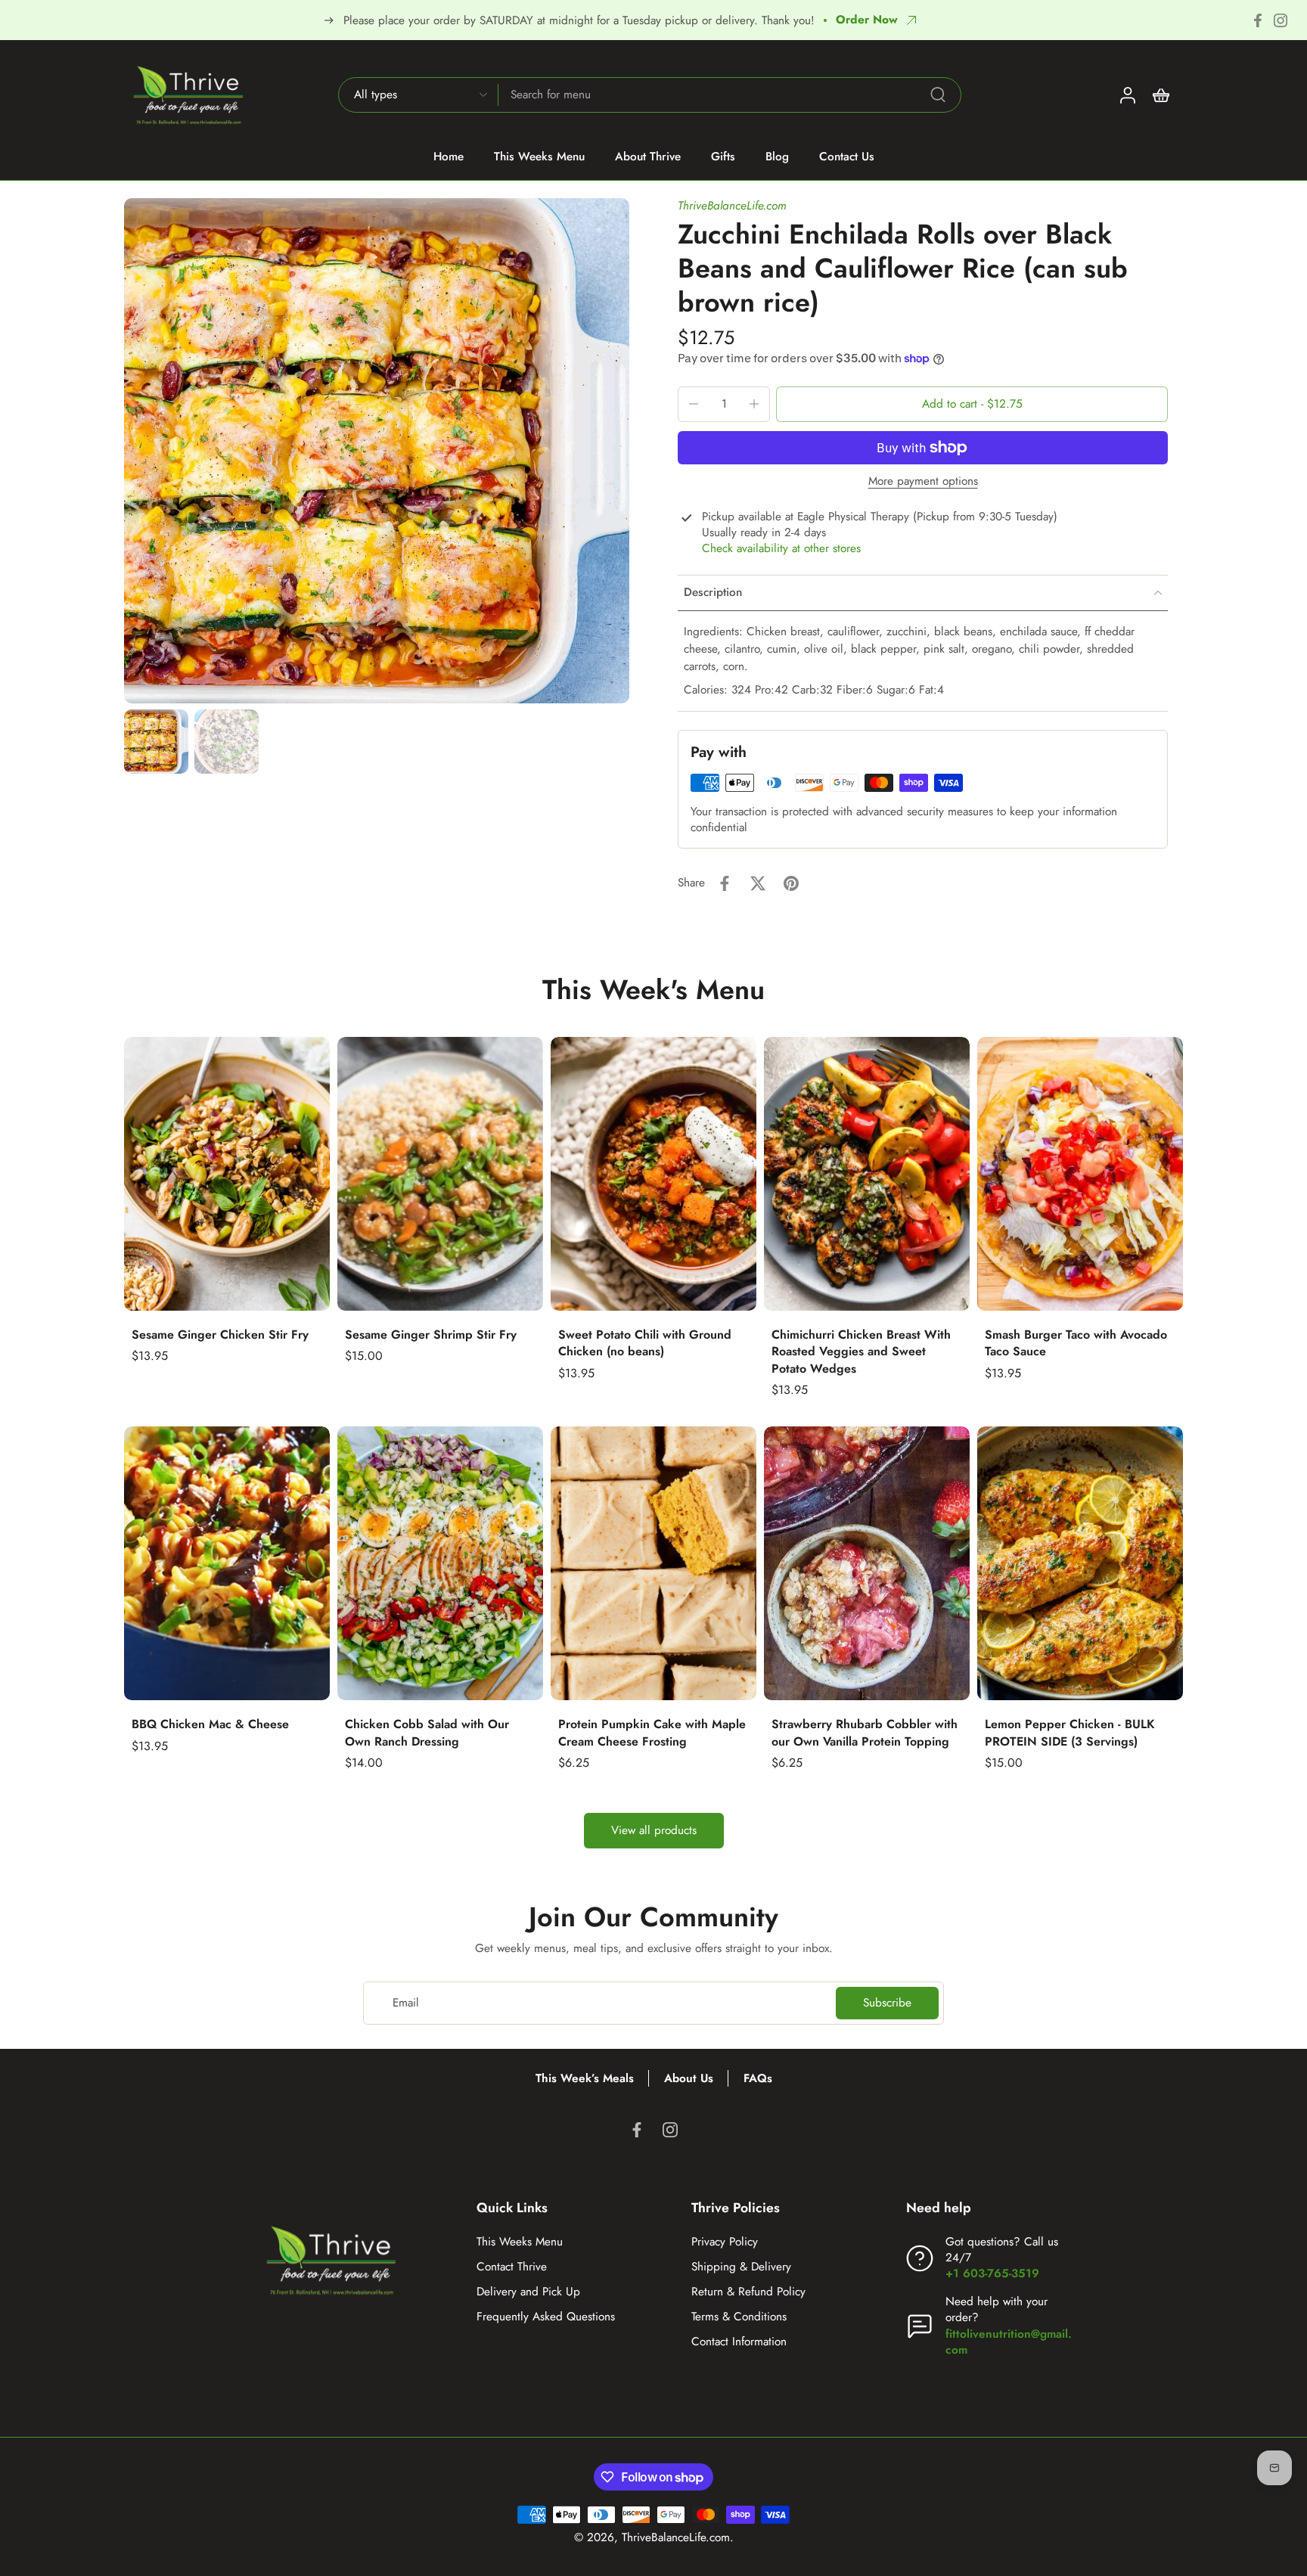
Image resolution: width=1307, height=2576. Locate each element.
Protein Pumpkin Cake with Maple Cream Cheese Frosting (652, 1733)
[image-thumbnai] (156, 742)
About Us (689, 2078)
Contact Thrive (512, 2267)
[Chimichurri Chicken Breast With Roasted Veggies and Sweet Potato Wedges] (867, 1174)
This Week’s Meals (585, 2078)
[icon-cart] (1160, 95)
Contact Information (739, 2342)
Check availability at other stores (781, 549)
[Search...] (938, 95)
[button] (972, 404)
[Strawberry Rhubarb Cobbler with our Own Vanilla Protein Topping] (867, 1563)
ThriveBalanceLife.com (732, 206)
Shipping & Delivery (741, 2267)
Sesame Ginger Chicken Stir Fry (220, 1335)
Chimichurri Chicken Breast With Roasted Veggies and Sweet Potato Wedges (861, 1352)
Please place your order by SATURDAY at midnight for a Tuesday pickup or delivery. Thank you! (579, 20)
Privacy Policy (725, 2242)
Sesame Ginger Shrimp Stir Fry (431, 1335)
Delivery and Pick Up (528, 2292)
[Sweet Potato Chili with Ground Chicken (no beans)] (653, 1174)
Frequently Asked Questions (546, 2317)
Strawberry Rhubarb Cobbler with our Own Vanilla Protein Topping (865, 1733)
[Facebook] (1258, 20)
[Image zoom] (377, 451)
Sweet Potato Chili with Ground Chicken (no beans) (645, 1343)
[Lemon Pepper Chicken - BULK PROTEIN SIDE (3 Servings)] (1080, 1563)
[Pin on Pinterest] (791, 883)
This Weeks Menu (520, 2242)
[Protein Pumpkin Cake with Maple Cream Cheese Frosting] (653, 1563)
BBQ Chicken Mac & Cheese (210, 1724)
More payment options (923, 483)
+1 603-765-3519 (992, 2273)
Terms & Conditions (739, 2317)
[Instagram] (1281, 20)
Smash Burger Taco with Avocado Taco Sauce (1076, 1343)
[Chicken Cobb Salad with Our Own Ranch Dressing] (440, 1563)
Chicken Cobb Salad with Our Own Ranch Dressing (427, 1733)
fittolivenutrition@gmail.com (1009, 2342)
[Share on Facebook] (725, 883)
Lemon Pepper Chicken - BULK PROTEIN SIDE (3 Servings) (1070, 1733)
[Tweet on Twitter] (758, 883)
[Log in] (1127, 95)
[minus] (694, 404)
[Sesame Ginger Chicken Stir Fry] (227, 1174)
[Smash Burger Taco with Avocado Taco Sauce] (1080, 1174)
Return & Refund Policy (748, 2292)
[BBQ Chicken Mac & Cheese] (227, 1563)
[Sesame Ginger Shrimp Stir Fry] (440, 1174)
